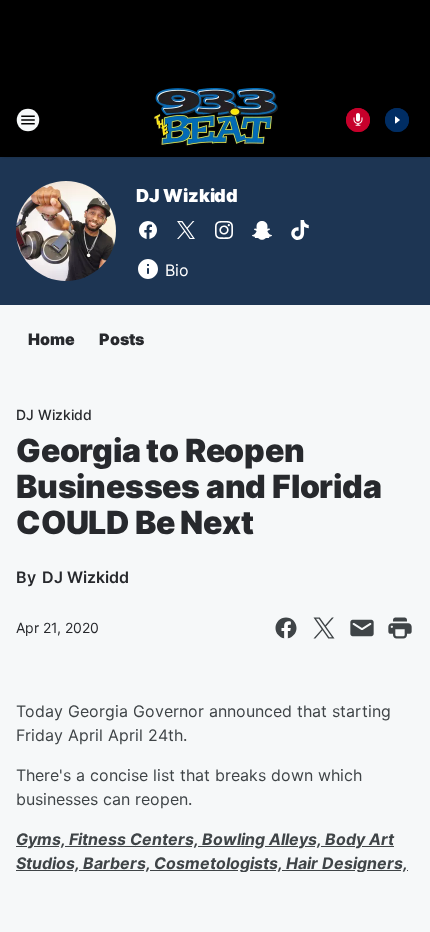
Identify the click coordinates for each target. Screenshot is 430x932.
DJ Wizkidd (187, 195)
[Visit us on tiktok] (300, 230)
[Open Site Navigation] (28, 120)
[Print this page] (400, 628)
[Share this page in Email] (362, 628)
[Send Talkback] (358, 120)
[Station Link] (215, 120)
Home (51, 339)
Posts (121, 339)
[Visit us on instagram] (224, 230)
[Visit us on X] (186, 230)
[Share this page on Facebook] (286, 628)
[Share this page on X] (324, 628)
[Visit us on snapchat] (262, 230)
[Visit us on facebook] (148, 230)
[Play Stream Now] (397, 120)
